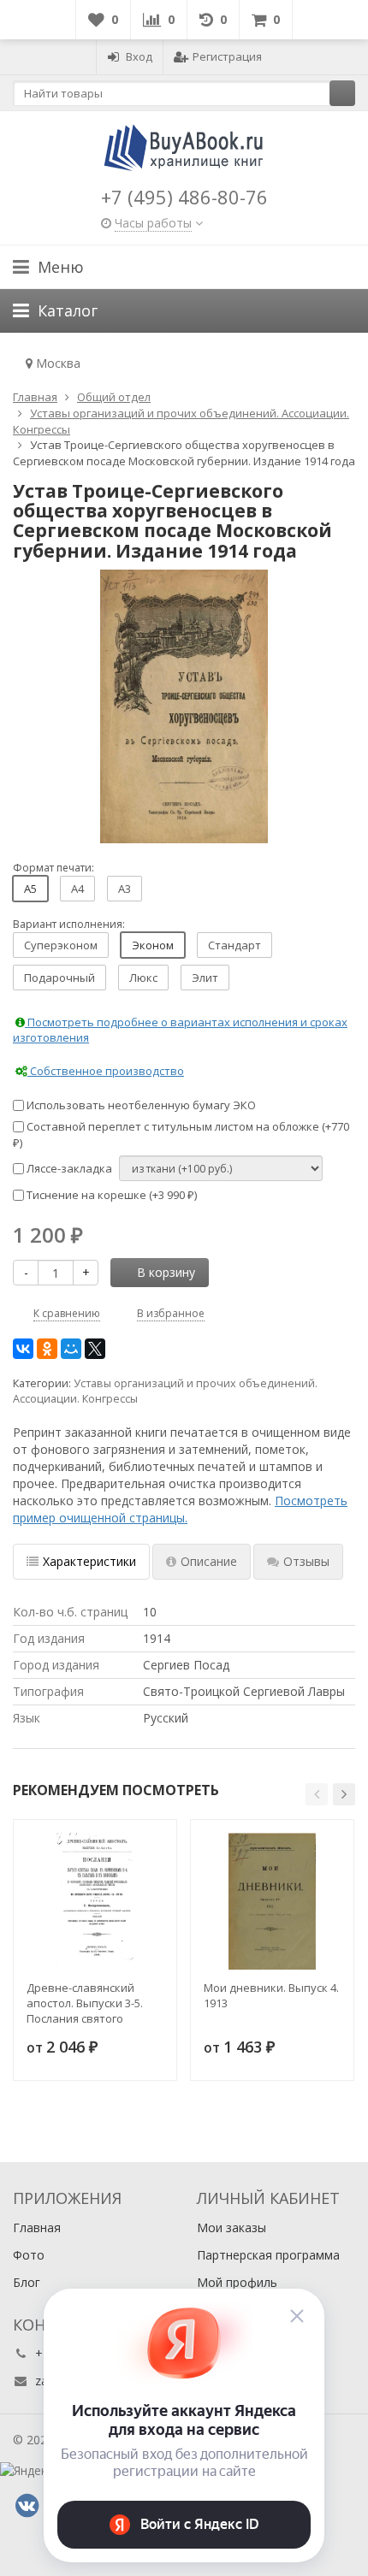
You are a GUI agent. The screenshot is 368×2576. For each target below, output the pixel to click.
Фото (29, 2255)
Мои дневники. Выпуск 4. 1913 (271, 1995)
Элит (205, 978)
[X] (95, 1349)
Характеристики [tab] (89, 1561)
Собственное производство (106, 1071)
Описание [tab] (209, 1561)
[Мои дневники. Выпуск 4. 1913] (272, 1901)
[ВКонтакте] (23, 1349)
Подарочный (59, 978)
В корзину (166, 1272)
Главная (37, 2227)
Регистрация (227, 56)
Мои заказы (231, 2227)
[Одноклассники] (47, 1349)
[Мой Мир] (71, 1349)
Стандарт (234, 945)
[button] (317, 1794)
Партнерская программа (268, 2255)
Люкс (143, 978)
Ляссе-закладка (68, 1168)
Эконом (153, 945)
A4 (77, 889)
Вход (139, 56)
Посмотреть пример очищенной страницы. (180, 1509)
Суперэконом (61, 945)
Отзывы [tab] (306, 1561)
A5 (30, 889)
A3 (125, 889)
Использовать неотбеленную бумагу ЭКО (140, 1105)
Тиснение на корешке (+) (110, 1195)
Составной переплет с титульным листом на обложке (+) (181, 1134)
